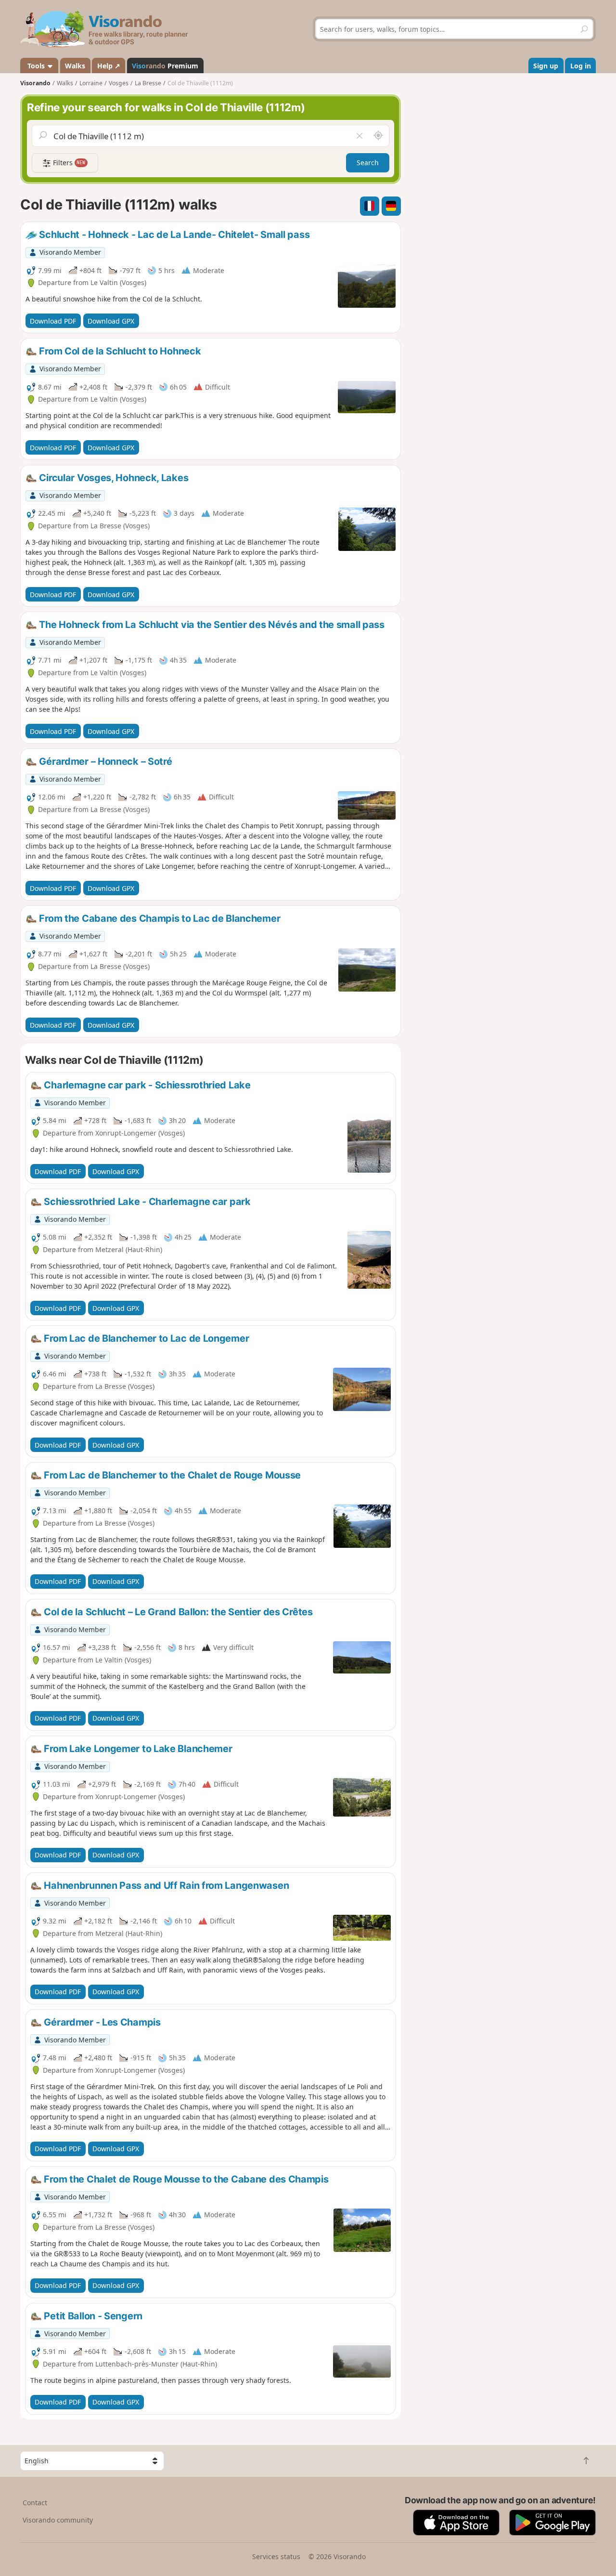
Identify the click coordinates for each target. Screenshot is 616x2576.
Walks (75, 66)
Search (368, 163)
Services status (276, 2556)
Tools (36, 66)
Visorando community (58, 2520)
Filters (68, 163)
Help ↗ (109, 66)
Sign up (546, 66)
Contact (35, 2503)
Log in (581, 66)
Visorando (35, 83)
